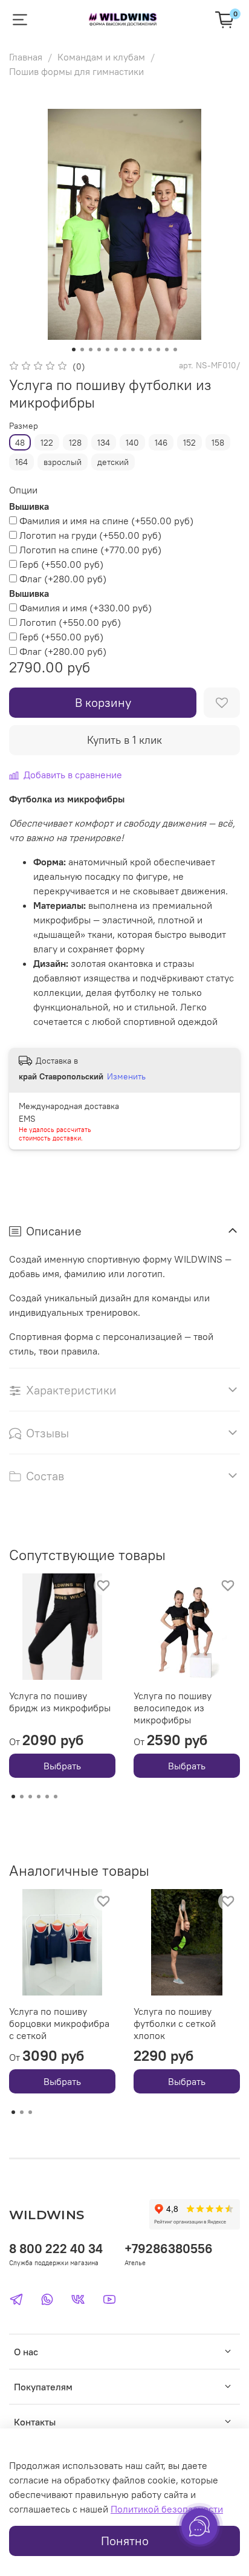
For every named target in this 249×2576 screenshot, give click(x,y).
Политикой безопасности (167, 2509)
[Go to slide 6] (116, 350)
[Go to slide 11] (158, 350)
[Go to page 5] (47, 1797)
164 (21, 462)
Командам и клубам (101, 57)
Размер (24, 426)
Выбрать (62, 1766)
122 (47, 443)
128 (75, 443)
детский (113, 462)
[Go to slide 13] (175, 350)
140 (132, 443)
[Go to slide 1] (74, 350)
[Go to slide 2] (82, 350)
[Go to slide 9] (141, 350)
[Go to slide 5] (108, 350)
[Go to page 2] (22, 1797)
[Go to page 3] (30, 1797)
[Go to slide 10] (150, 350)
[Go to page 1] (13, 1797)
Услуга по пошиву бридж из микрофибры (60, 1702)
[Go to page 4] (39, 1797)
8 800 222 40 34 (56, 2249)
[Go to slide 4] (99, 350)
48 (20, 443)
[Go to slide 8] (133, 350)
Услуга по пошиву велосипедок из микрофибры (173, 1708)
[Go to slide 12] (167, 350)
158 (218, 443)
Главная (26, 57)
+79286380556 (169, 2249)
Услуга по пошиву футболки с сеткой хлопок (175, 2023)
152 (189, 443)
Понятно (125, 2541)
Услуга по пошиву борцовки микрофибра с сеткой (59, 2023)
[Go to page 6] (56, 1797)
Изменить (126, 1076)
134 (104, 443)
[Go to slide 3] (91, 350)
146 (161, 443)
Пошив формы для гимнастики (76, 71)
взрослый (63, 462)
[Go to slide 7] (124, 350)
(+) (106, 521)
